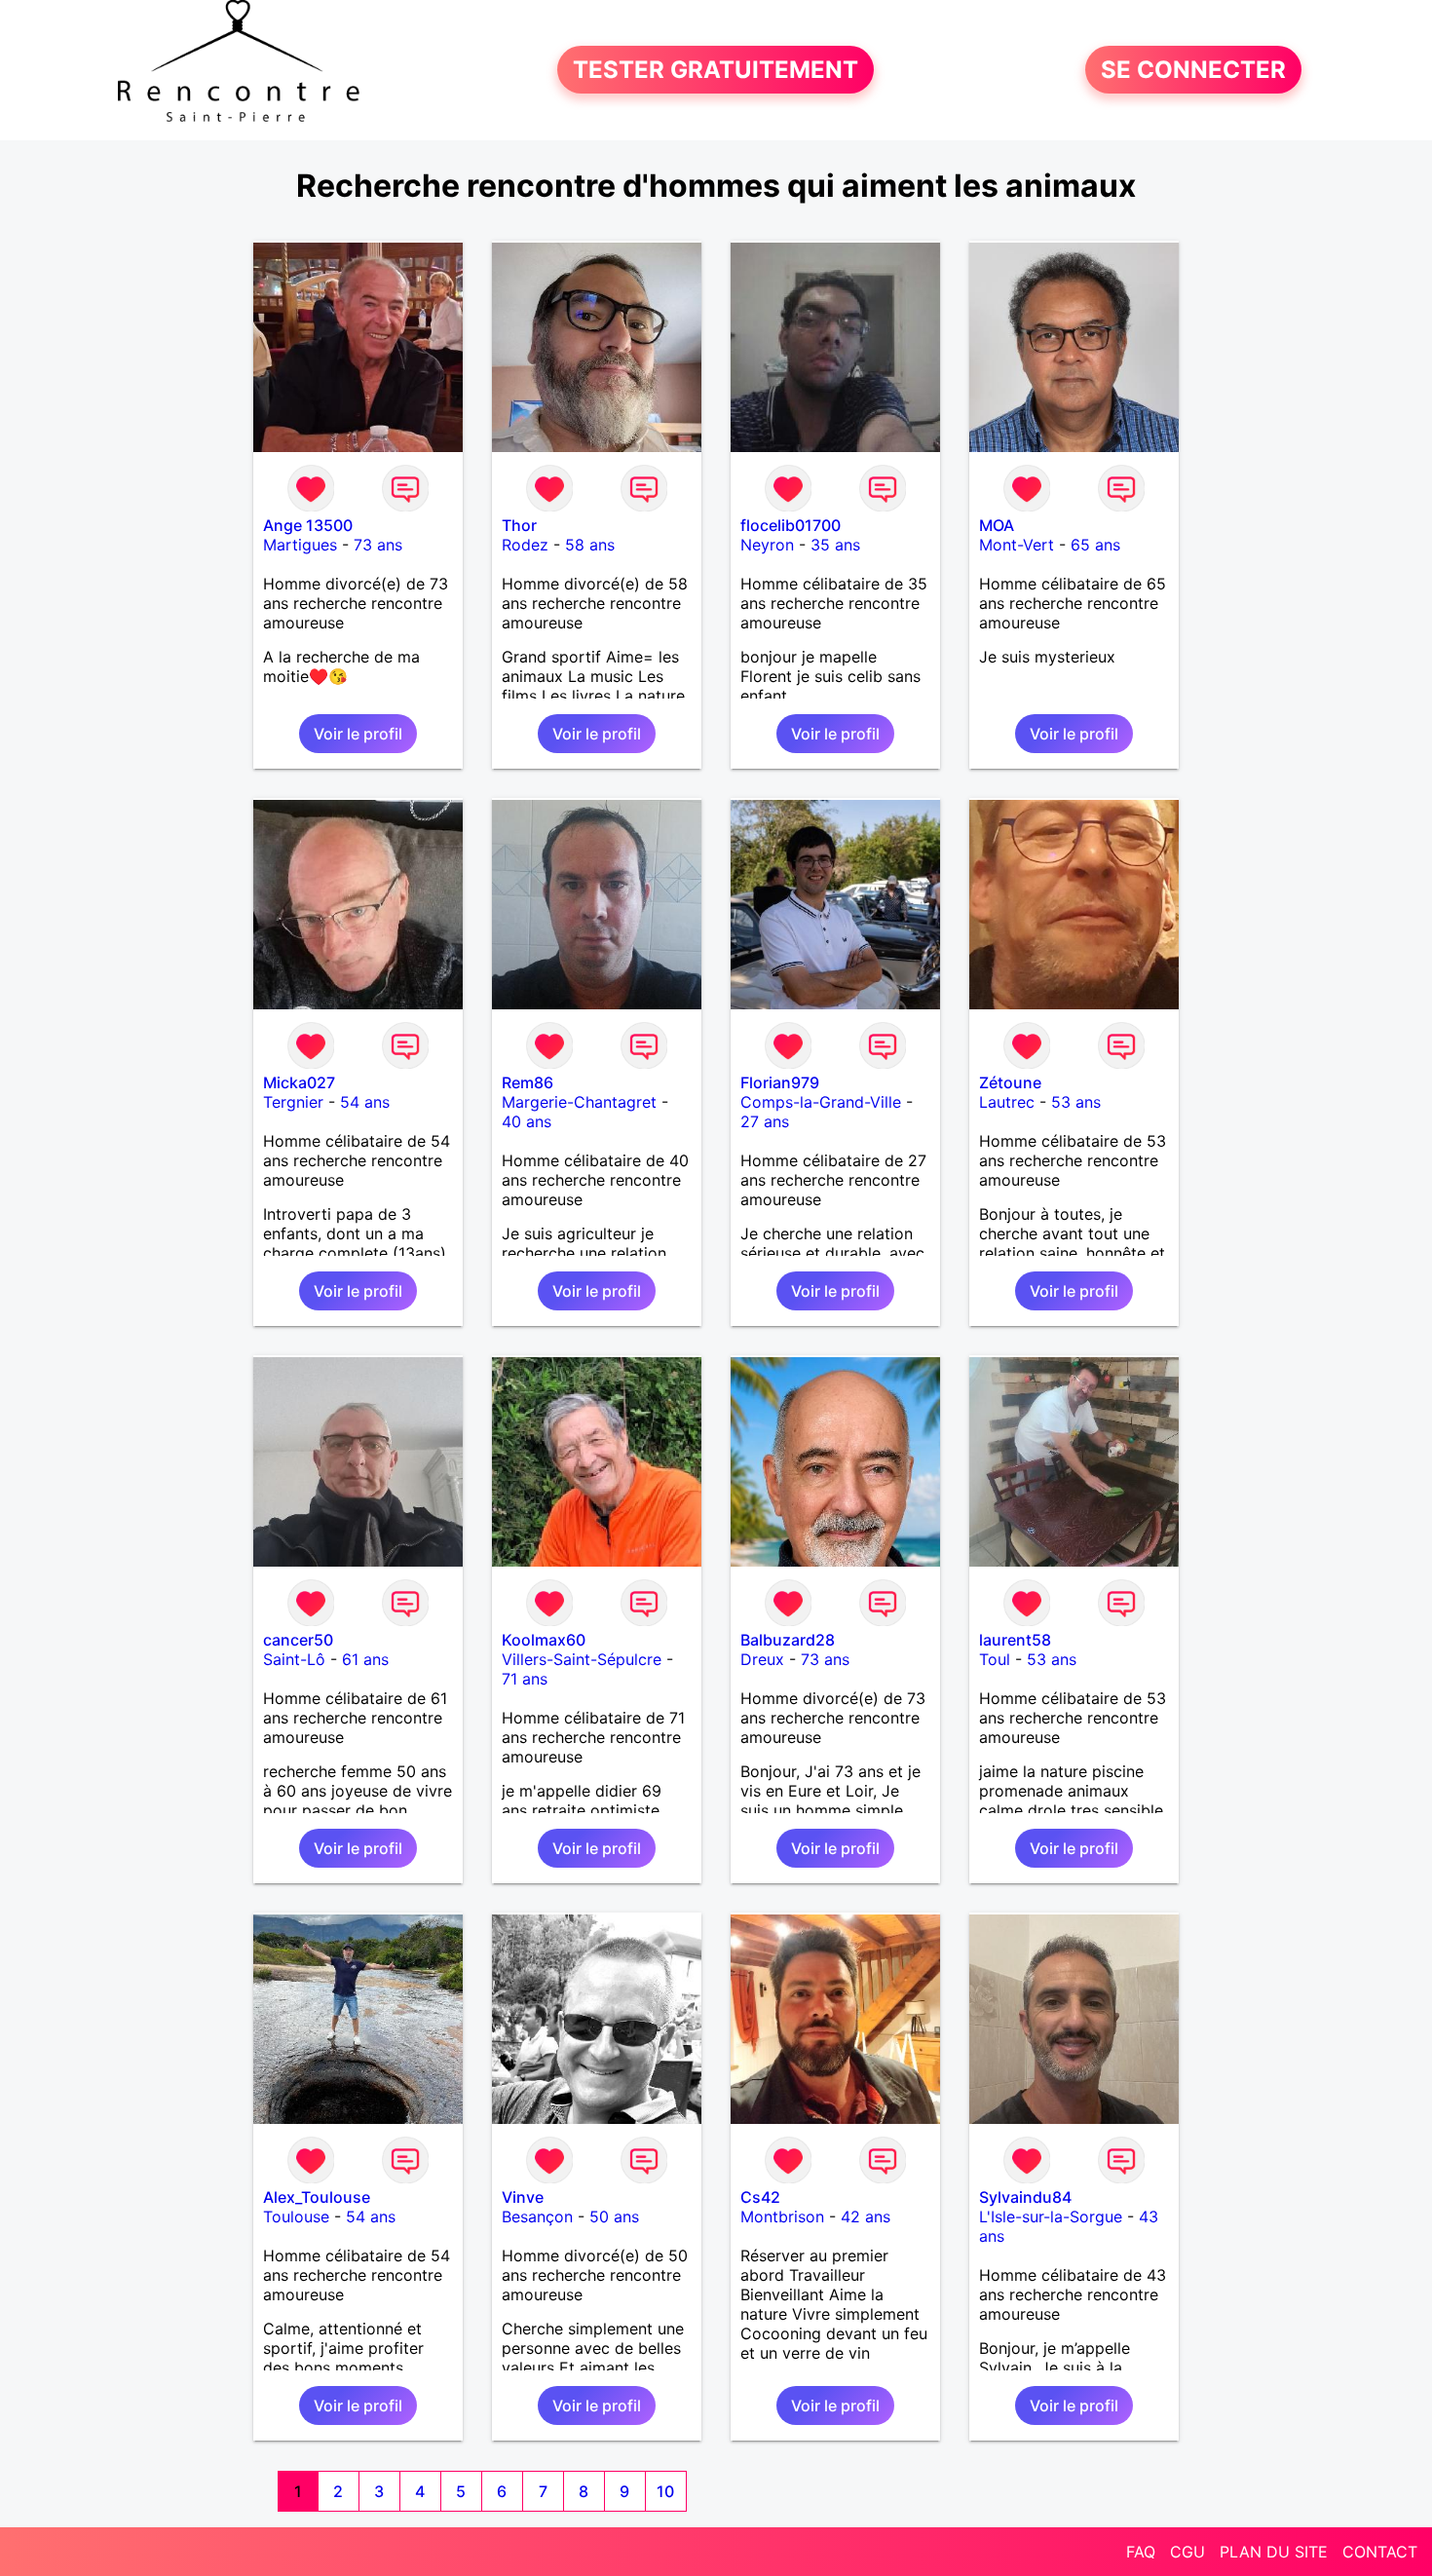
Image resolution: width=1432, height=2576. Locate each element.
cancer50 (298, 1640)
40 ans (527, 1121)
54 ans (365, 1102)
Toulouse (296, 2216)
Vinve (523, 2197)
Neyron (767, 545)
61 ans (365, 1659)
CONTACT (1380, 2552)
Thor (519, 525)
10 (665, 2491)
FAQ (1141, 2552)
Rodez (525, 545)
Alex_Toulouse (317, 2197)
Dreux (762, 1659)
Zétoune (1010, 1082)
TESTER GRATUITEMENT (716, 70)
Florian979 (780, 1082)
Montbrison (782, 2216)
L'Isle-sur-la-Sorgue (1051, 2216)
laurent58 (1015, 1640)
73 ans (378, 545)
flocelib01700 (791, 525)
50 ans (614, 2216)
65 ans (1095, 545)
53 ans (1076, 1102)
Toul (995, 1659)
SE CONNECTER (1193, 70)
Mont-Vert (1017, 545)
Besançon (537, 2216)
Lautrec (1007, 1102)
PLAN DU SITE (1274, 2552)
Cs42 (760, 2197)
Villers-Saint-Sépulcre (582, 1659)
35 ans (835, 545)
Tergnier (293, 1102)
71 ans (525, 1679)
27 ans (765, 1121)
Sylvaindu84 (1025, 2197)
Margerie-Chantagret (579, 1102)
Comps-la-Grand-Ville (821, 1102)
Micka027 (299, 1082)
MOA (997, 525)
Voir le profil (358, 734)
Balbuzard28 (788, 1640)
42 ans (866, 2216)
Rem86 (528, 1082)
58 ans (590, 545)
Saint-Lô (294, 1659)
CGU (1187, 2552)
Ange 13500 (308, 525)
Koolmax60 (544, 1640)
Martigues (300, 545)
